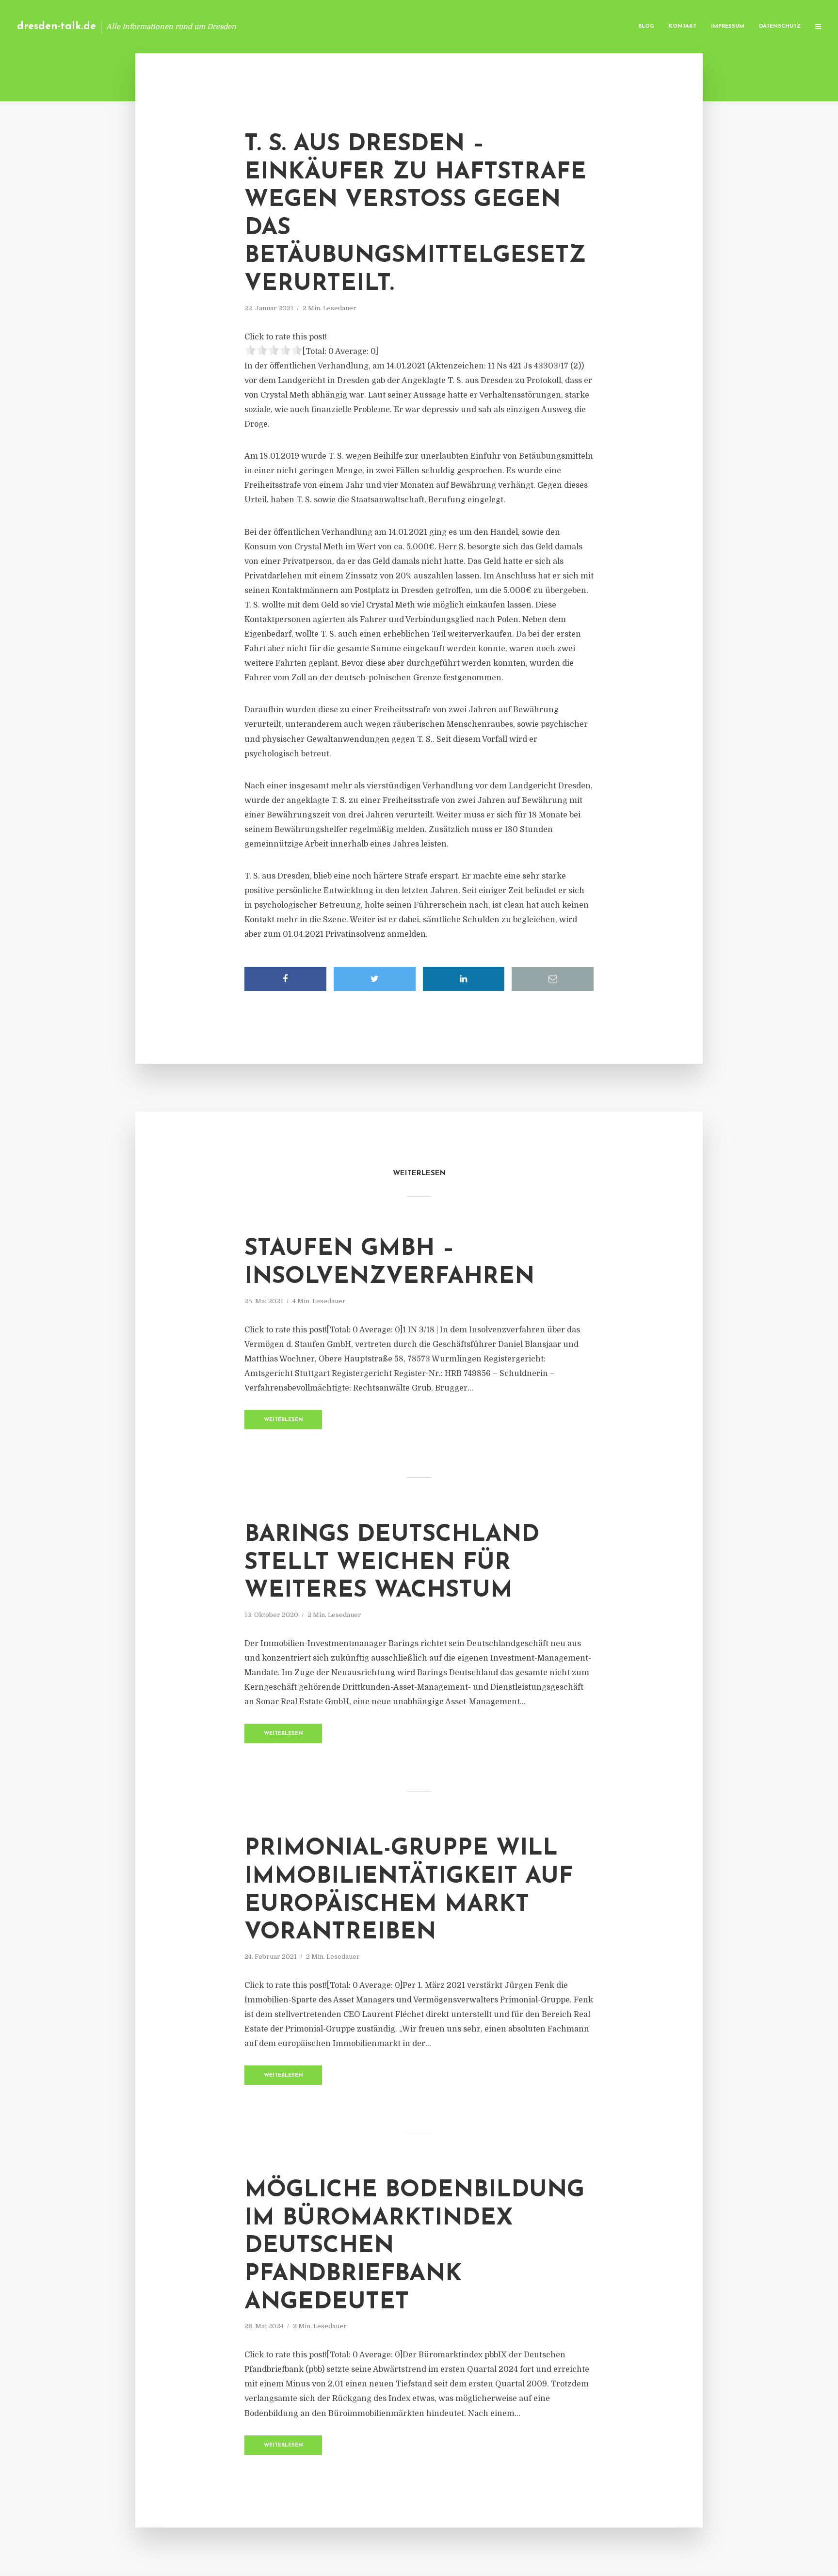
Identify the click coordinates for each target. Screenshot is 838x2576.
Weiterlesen (283, 1420)
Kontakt (683, 26)
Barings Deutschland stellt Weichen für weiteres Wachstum (392, 1563)
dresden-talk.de (56, 26)
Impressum (728, 26)
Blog (646, 26)
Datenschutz (780, 26)
